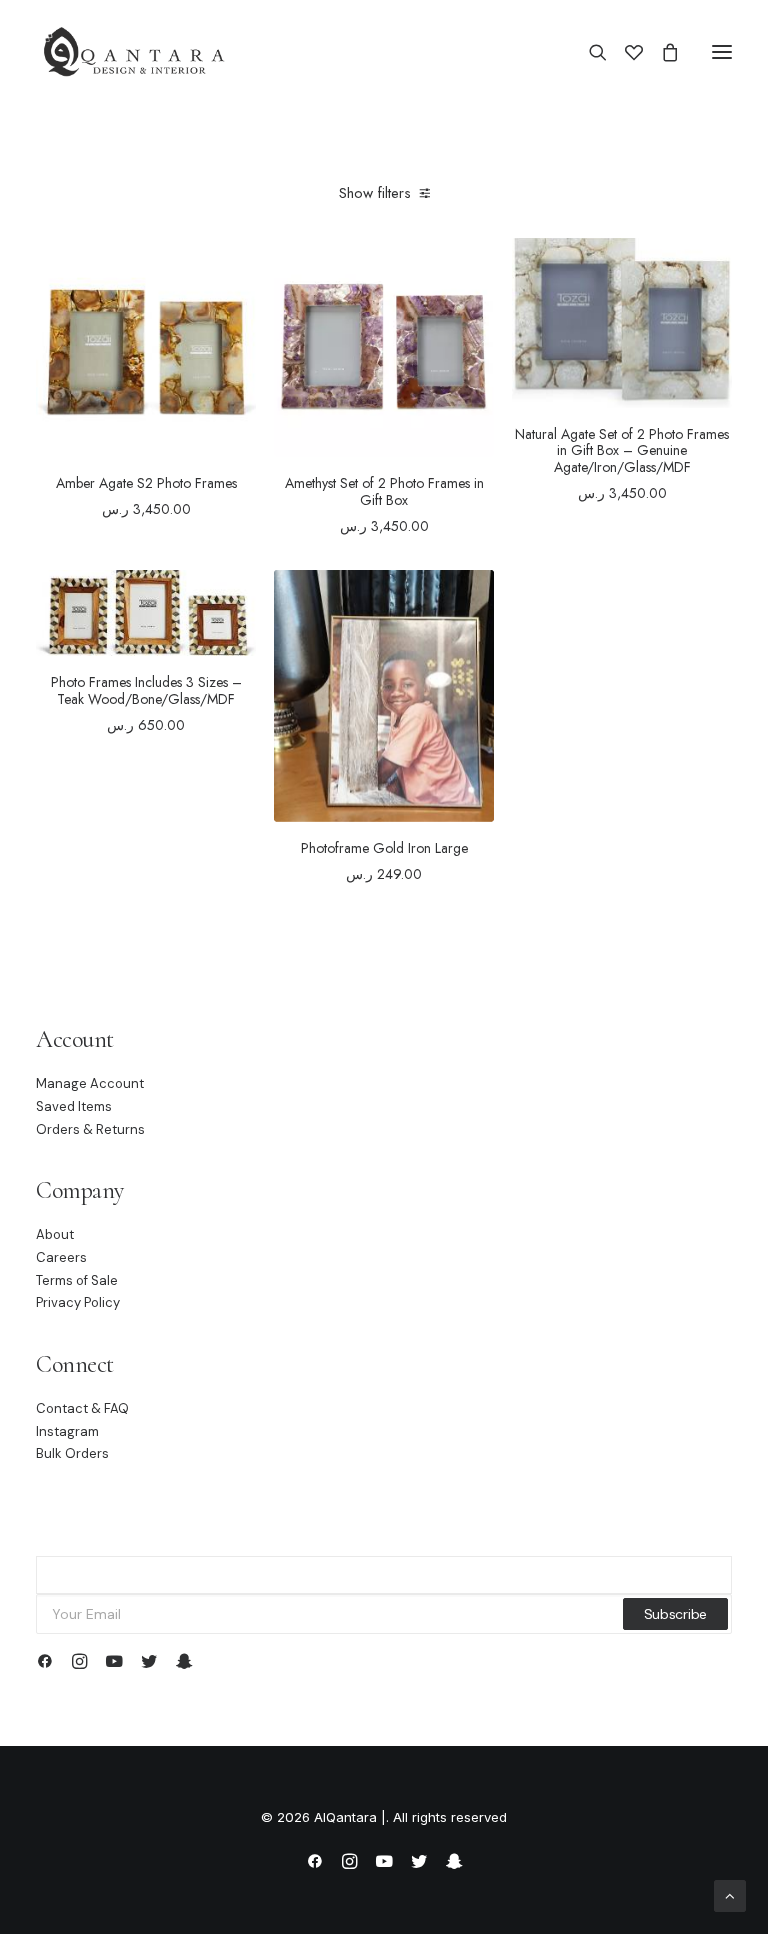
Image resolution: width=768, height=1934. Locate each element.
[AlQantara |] (133, 52)
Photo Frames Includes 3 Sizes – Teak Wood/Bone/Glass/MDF (146, 690)
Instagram (67, 1431)
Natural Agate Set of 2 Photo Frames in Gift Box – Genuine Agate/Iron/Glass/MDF (622, 451)
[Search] (589, 52)
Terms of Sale (77, 1280)
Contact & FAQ (82, 1408)
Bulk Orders (72, 1453)
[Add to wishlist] (232, 270)
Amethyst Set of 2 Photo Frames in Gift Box (384, 491)
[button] (722, 52)
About (55, 1234)
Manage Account (90, 1083)
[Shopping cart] (661, 52)
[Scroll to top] (730, 1894)
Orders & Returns (90, 1129)
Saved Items (74, 1106)
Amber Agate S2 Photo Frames (146, 483)
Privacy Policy (78, 1302)
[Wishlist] (625, 52)
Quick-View (232, 292)
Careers (61, 1257)
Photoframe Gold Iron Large (384, 848)
